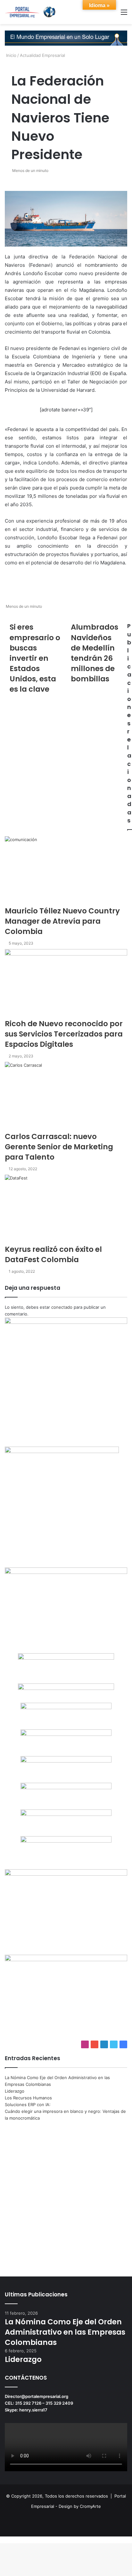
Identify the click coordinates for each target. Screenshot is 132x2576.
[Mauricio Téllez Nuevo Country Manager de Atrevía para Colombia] (66, 871)
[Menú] (124, 14)
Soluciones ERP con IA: (28, 2105)
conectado (62, 1307)
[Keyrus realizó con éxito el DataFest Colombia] (66, 1209)
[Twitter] (2, 2540)
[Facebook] (1, 2540)
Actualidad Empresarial (42, 55)
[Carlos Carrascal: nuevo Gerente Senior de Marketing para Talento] (66, 1096)
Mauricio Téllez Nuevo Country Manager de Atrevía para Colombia (62, 921)
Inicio (11, 55)
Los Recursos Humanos (28, 2098)
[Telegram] (4, 2540)
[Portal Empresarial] (30, 12)
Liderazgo (15, 2091)
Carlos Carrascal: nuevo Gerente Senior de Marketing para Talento (59, 1147)
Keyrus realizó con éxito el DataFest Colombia (53, 1254)
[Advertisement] (66, 2194)
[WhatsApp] (3, 2540)
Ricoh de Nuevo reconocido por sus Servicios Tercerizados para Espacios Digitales (64, 1034)
